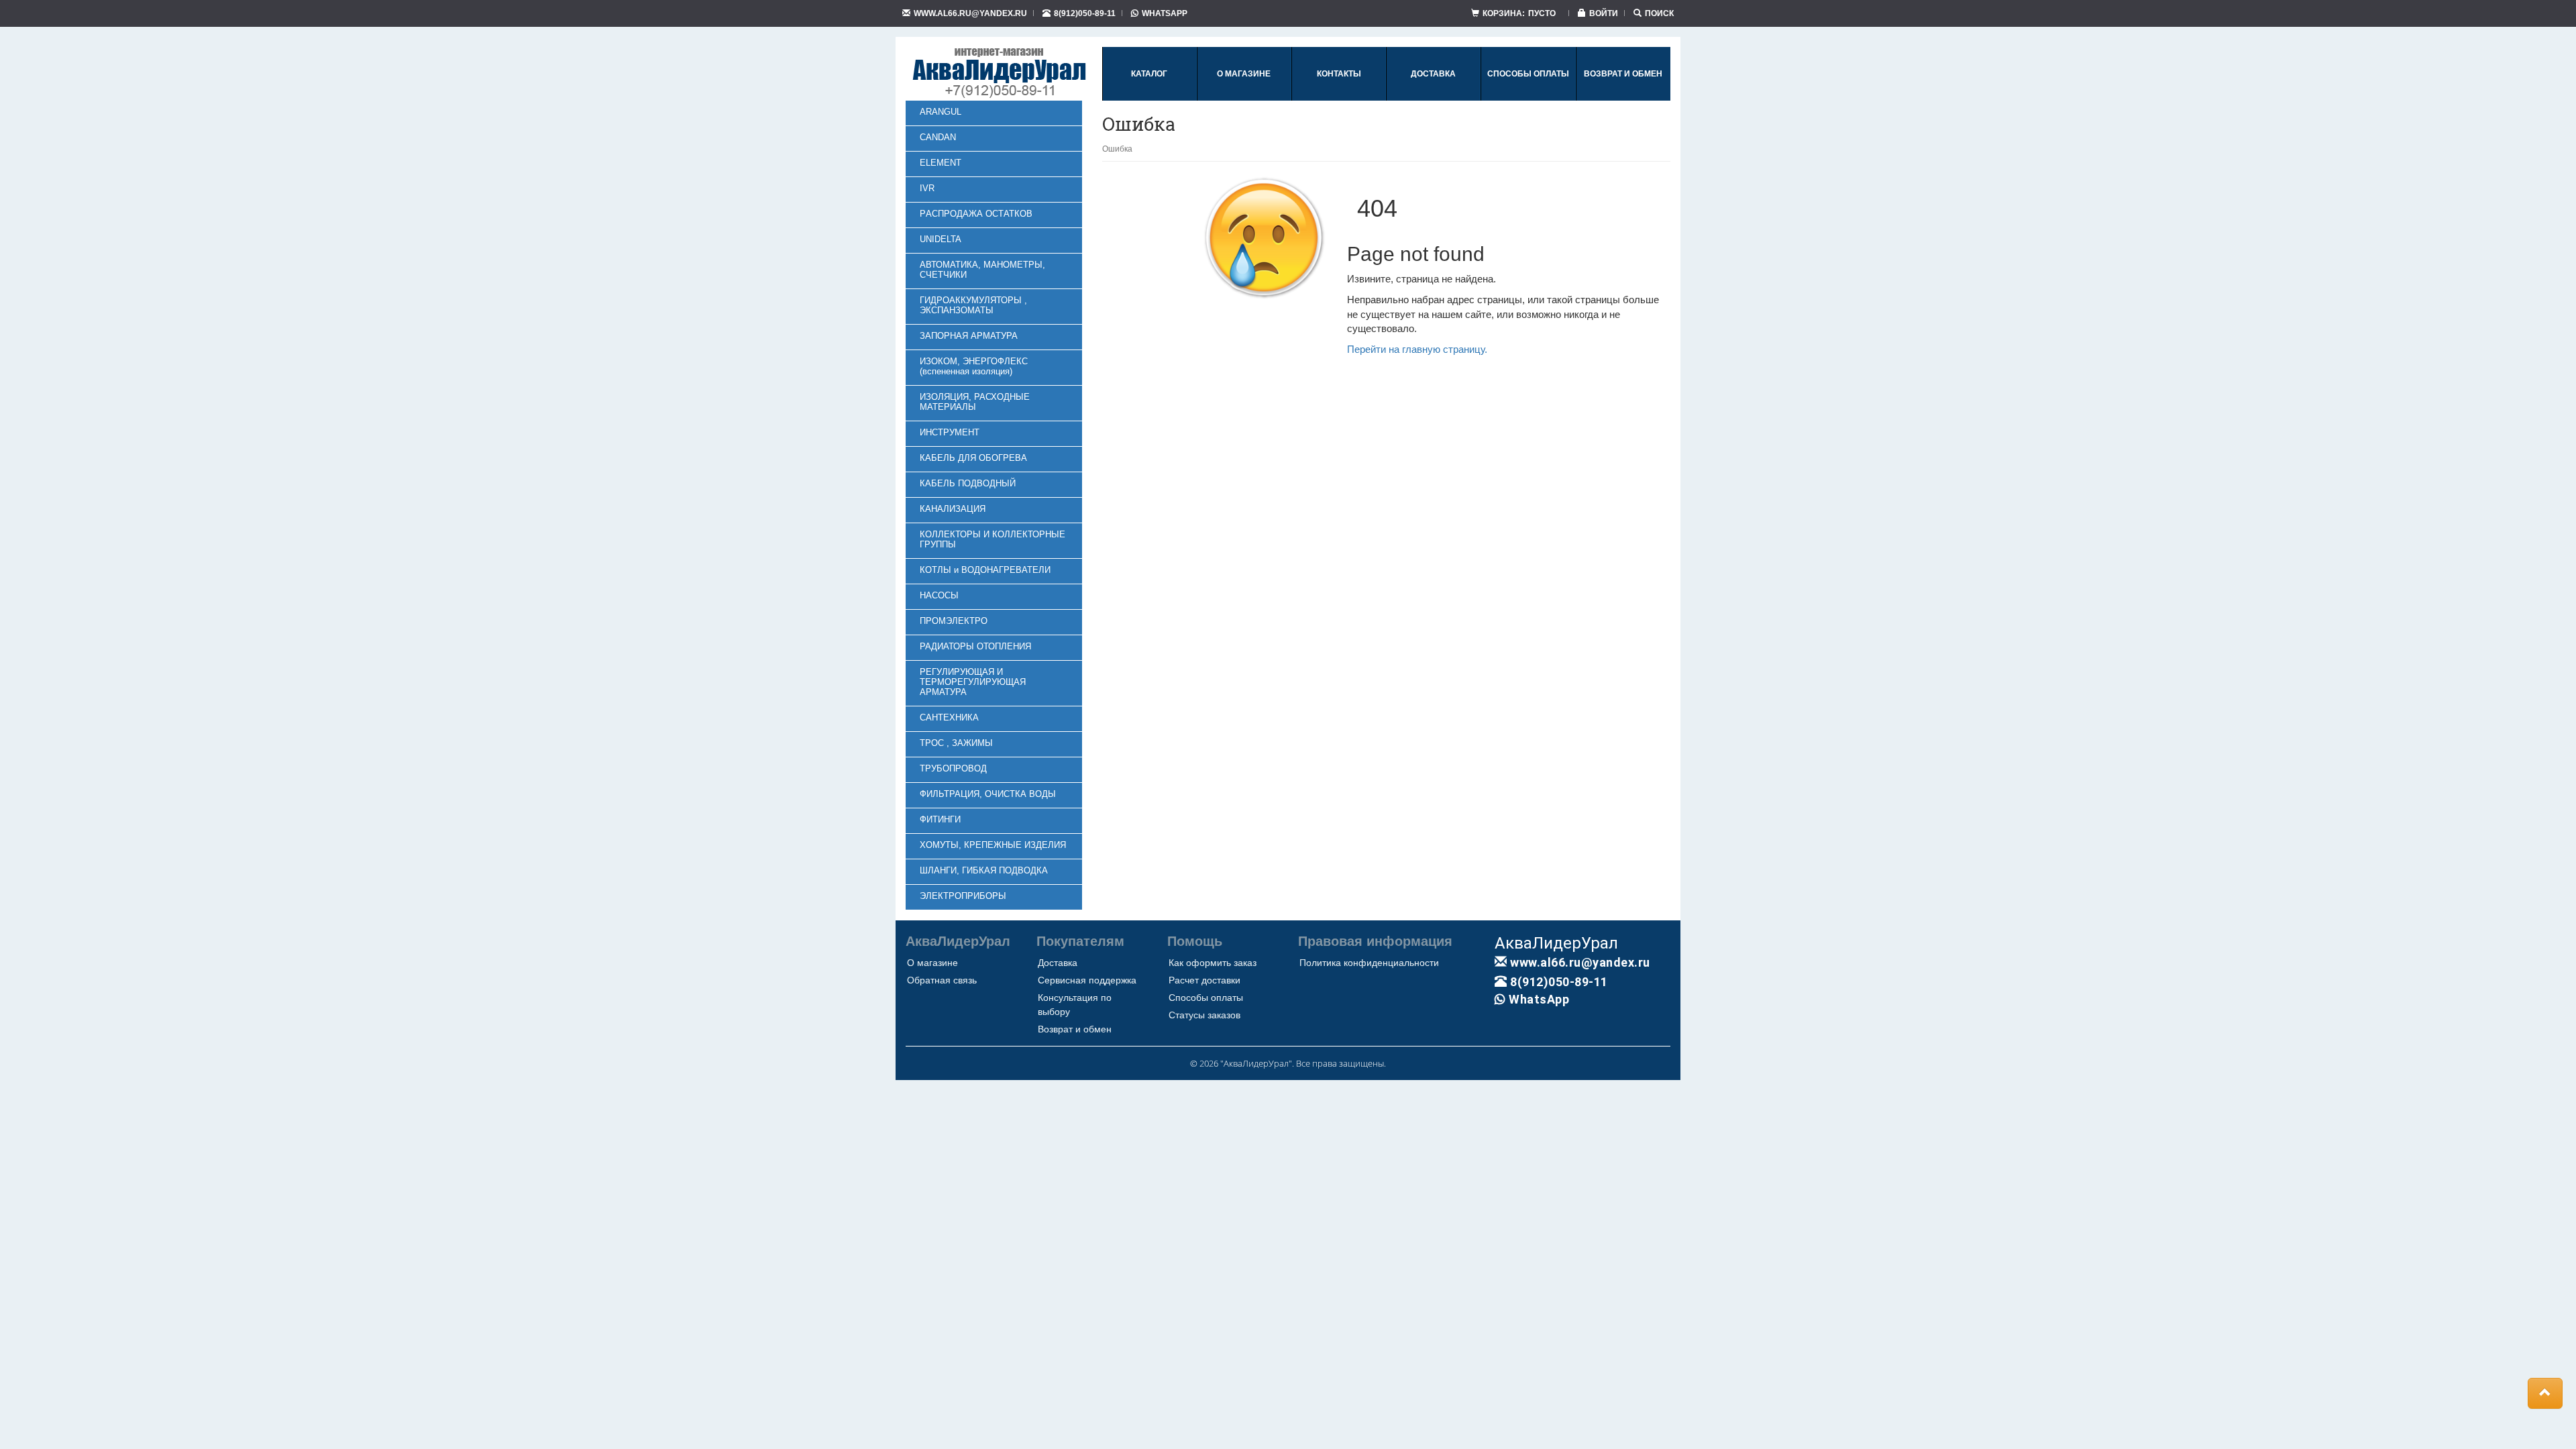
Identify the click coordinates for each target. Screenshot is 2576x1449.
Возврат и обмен (1075, 1029)
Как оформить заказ (1213, 963)
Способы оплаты (1206, 998)
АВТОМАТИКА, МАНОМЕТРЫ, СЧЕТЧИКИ (982, 270)
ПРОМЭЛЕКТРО (954, 621)
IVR (927, 188)
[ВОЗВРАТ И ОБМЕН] (1623, 98)
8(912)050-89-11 (1085, 13)
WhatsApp (1165, 13)
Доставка (1058, 963)
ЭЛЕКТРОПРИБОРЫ (963, 896)
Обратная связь (942, 980)
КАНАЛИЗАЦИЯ (953, 509)
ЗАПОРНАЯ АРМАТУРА (969, 336)
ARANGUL (941, 112)
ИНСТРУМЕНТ (950, 432)
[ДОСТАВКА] (1433, 98)
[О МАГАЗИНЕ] (1244, 98)
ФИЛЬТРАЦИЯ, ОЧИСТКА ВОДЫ (988, 794)
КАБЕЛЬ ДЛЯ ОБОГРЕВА (973, 458)
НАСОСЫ (939, 595)
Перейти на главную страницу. (1417, 349)
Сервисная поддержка (1087, 980)
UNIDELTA (941, 239)
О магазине (932, 963)
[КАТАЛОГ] (1149, 98)
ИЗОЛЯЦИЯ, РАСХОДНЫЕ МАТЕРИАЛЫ (975, 402)
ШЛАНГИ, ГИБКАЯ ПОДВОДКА (984, 870)
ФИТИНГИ (940, 819)
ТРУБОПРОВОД (953, 768)
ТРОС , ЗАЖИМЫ (956, 743)
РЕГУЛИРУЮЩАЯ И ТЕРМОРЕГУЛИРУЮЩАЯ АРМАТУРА (973, 682)
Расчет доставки (1204, 980)
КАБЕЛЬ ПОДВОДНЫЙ (968, 483)
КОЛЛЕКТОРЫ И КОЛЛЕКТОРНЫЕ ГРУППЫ (992, 539)
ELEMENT (941, 163)
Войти (1604, 13)
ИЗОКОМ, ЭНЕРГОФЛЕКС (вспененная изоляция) (974, 366)
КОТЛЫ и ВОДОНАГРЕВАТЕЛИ (985, 570)
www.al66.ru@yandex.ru (970, 13)
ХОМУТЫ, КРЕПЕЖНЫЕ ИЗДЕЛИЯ (993, 845)
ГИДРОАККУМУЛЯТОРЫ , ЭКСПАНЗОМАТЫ (973, 305)
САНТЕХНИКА (949, 717)
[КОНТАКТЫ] (1339, 98)
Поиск (1659, 13)
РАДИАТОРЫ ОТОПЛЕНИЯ (975, 646)
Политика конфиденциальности (1369, 963)
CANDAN (938, 137)
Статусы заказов (1204, 1015)
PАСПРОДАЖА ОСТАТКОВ (976, 214)
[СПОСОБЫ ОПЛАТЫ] (1528, 98)
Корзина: (1519, 13)
